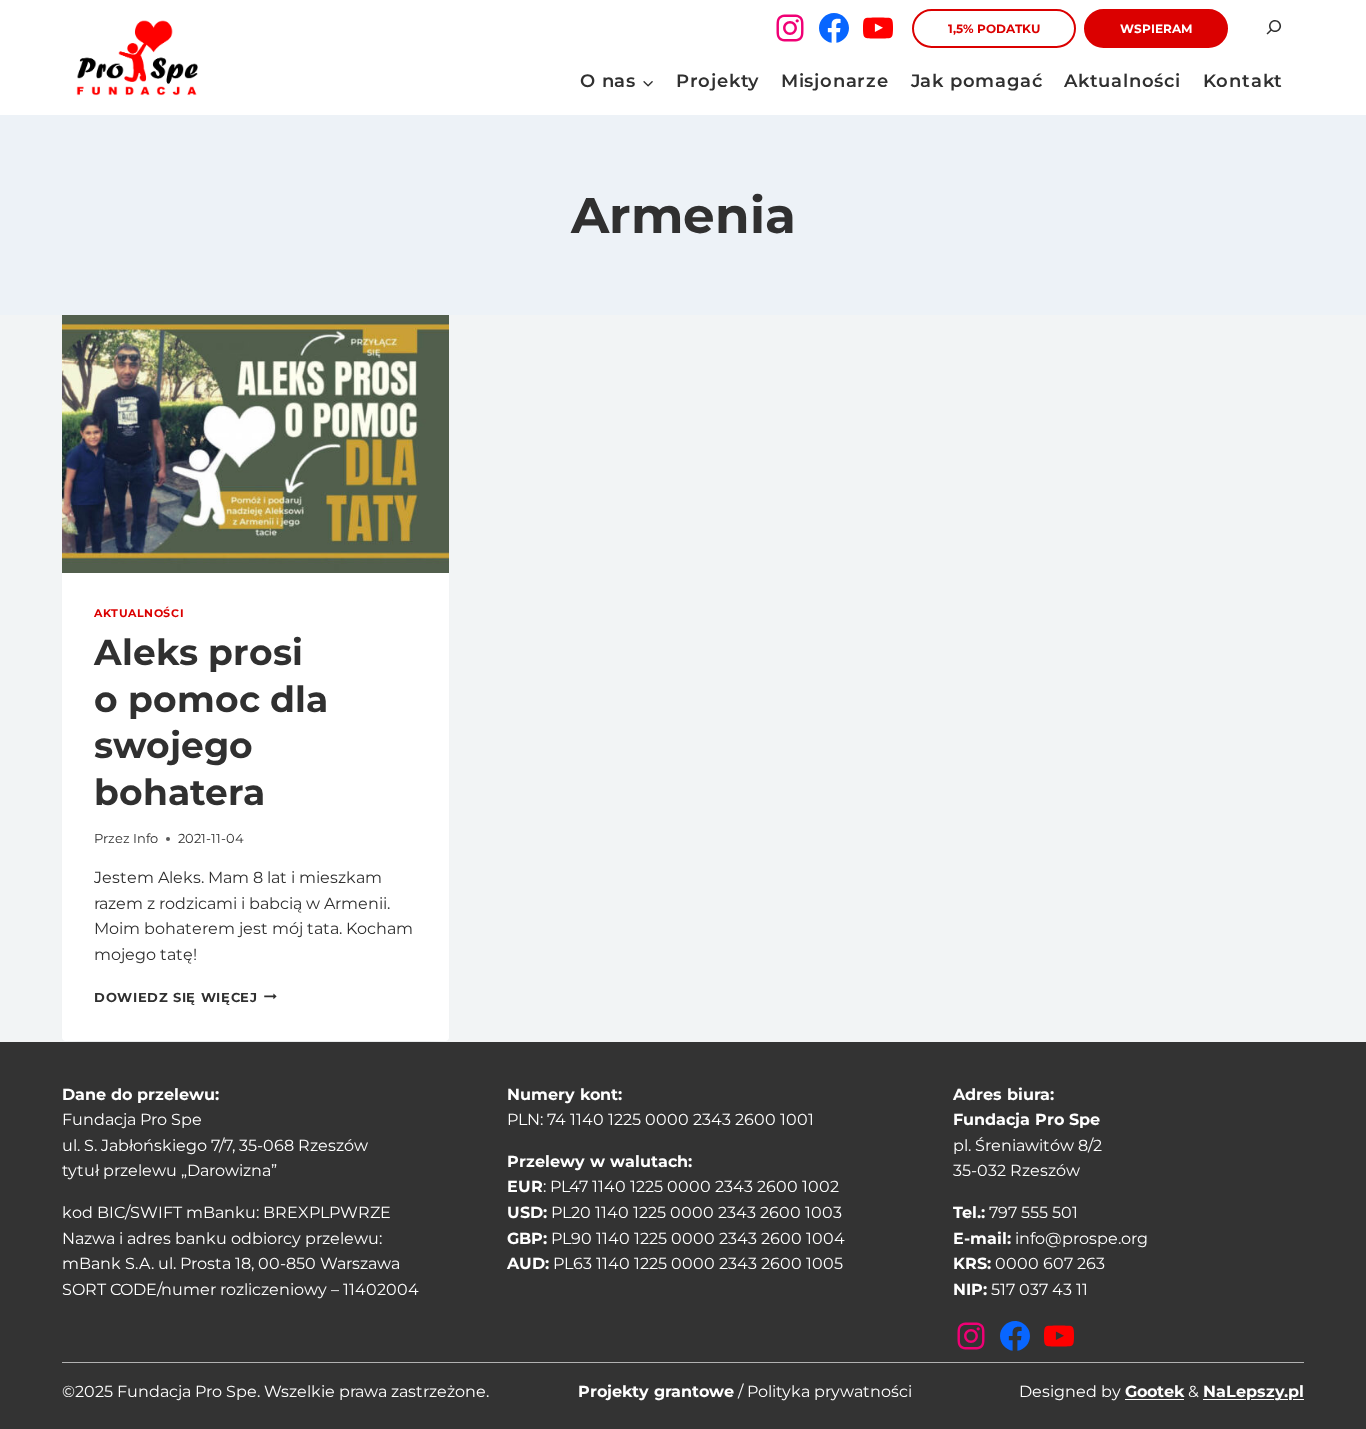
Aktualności (1122, 81)
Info (145, 838)
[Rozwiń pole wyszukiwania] (1274, 28)
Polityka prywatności (829, 1391)
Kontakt (1243, 81)
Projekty (717, 81)
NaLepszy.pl (1253, 1391)
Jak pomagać (977, 81)
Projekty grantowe (656, 1391)
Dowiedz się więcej (185, 997)
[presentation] (255, 444)
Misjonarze (835, 81)
